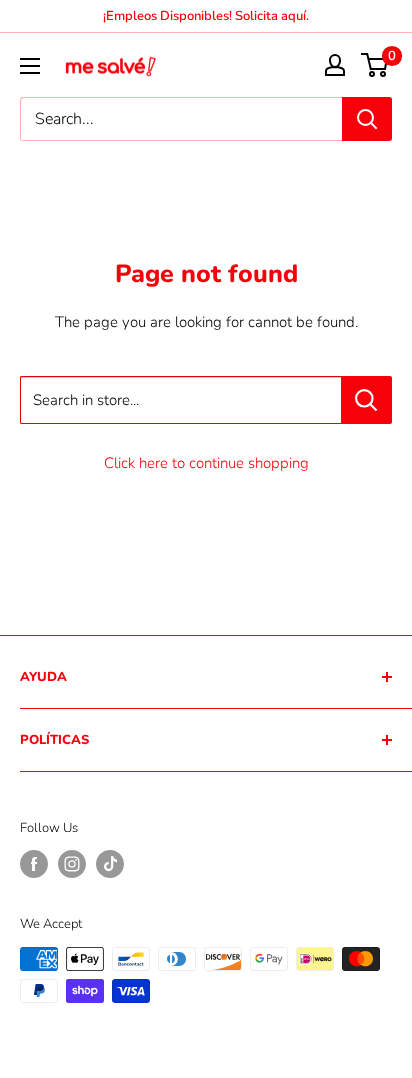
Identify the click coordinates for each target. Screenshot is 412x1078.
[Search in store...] (366, 400)
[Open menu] (30, 66)
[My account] (335, 65)
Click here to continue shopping (206, 463)
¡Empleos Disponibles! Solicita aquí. (206, 16)
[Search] (367, 119)
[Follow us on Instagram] (72, 864)
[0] (375, 65)
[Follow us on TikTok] (110, 864)
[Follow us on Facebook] (34, 864)
